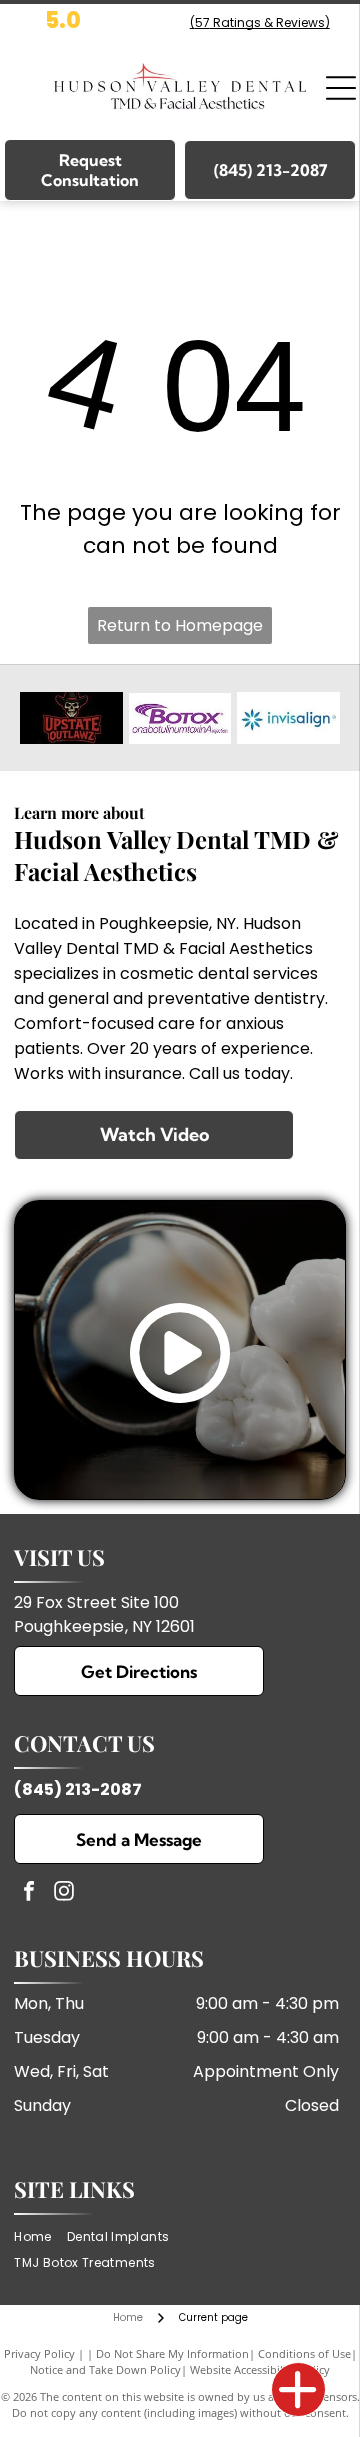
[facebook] (29, 1893)
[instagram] (64, 1893)
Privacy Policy (39, 2353)
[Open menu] (341, 88)
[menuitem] (40, 2236)
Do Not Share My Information (172, 2353)
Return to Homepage (180, 625)
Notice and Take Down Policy (105, 2369)
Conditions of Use (304, 2353)
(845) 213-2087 (78, 1789)
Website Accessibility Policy (260, 2369)
